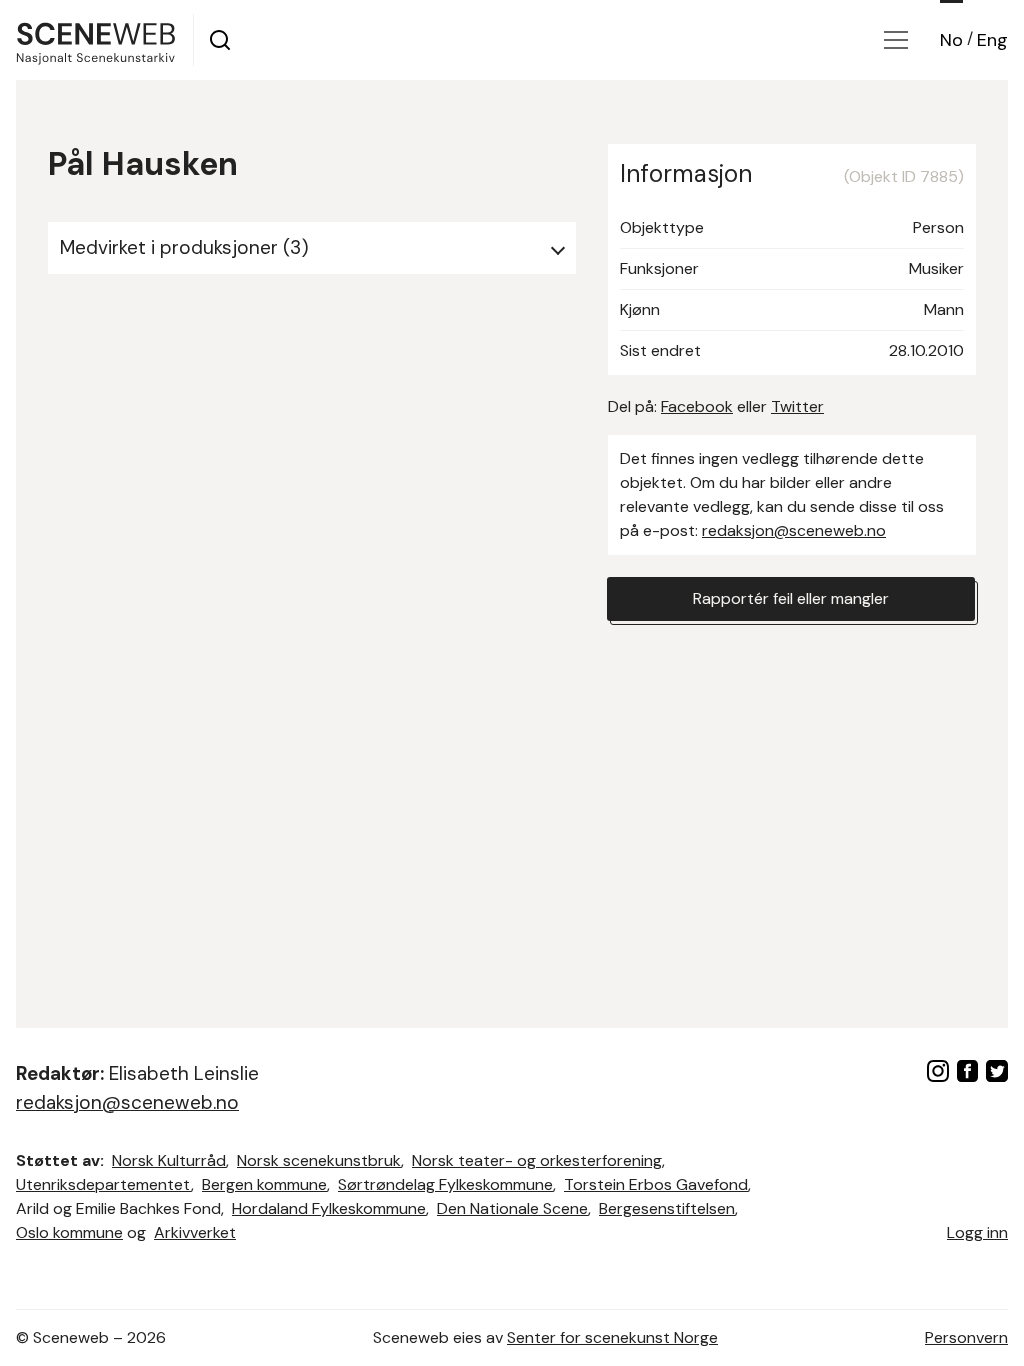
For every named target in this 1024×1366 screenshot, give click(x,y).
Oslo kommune (69, 1232)
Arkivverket (195, 1232)
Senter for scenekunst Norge (612, 1337)
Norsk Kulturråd (169, 1160)
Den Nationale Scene (512, 1208)
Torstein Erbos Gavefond (656, 1184)
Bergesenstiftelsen (667, 1208)
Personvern (966, 1337)
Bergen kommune (264, 1184)
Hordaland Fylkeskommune (329, 1208)
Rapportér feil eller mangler (791, 598)
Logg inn (977, 1232)
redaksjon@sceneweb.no (794, 530)
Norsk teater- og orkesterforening (537, 1160)
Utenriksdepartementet (103, 1184)
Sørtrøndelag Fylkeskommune (445, 1184)
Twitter (797, 406)
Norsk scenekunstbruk (319, 1160)
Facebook (697, 406)
